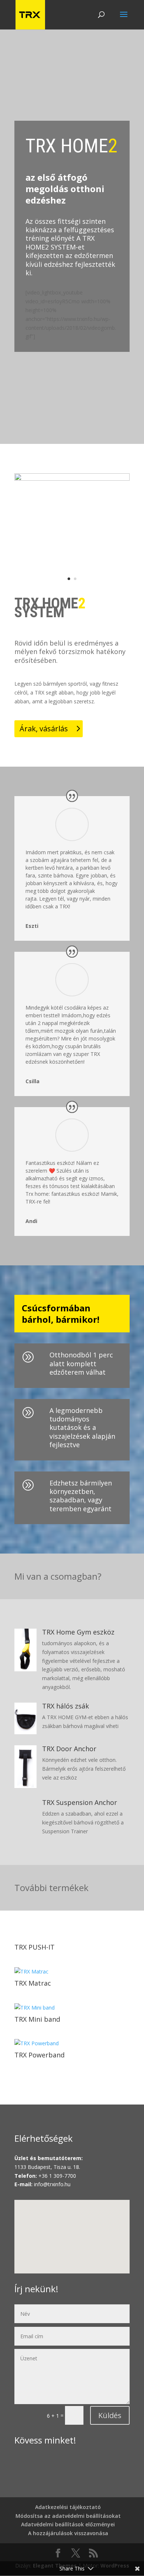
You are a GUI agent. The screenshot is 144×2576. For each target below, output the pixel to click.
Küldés (110, 2415)
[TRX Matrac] (72, 1972)
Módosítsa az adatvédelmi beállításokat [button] (68, 2516)
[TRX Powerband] (72, 2043)
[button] (75, 2229)
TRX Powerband (40, 2055)
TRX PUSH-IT (35, 1947)
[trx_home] (72, 479)
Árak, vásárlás (44, 729)
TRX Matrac (33, 1983)
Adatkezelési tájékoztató (68, 2507)
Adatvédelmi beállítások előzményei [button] (68, 2524)
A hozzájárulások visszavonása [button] (68, 2533)
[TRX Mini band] (72, 2008)
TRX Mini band (37, 2019)
